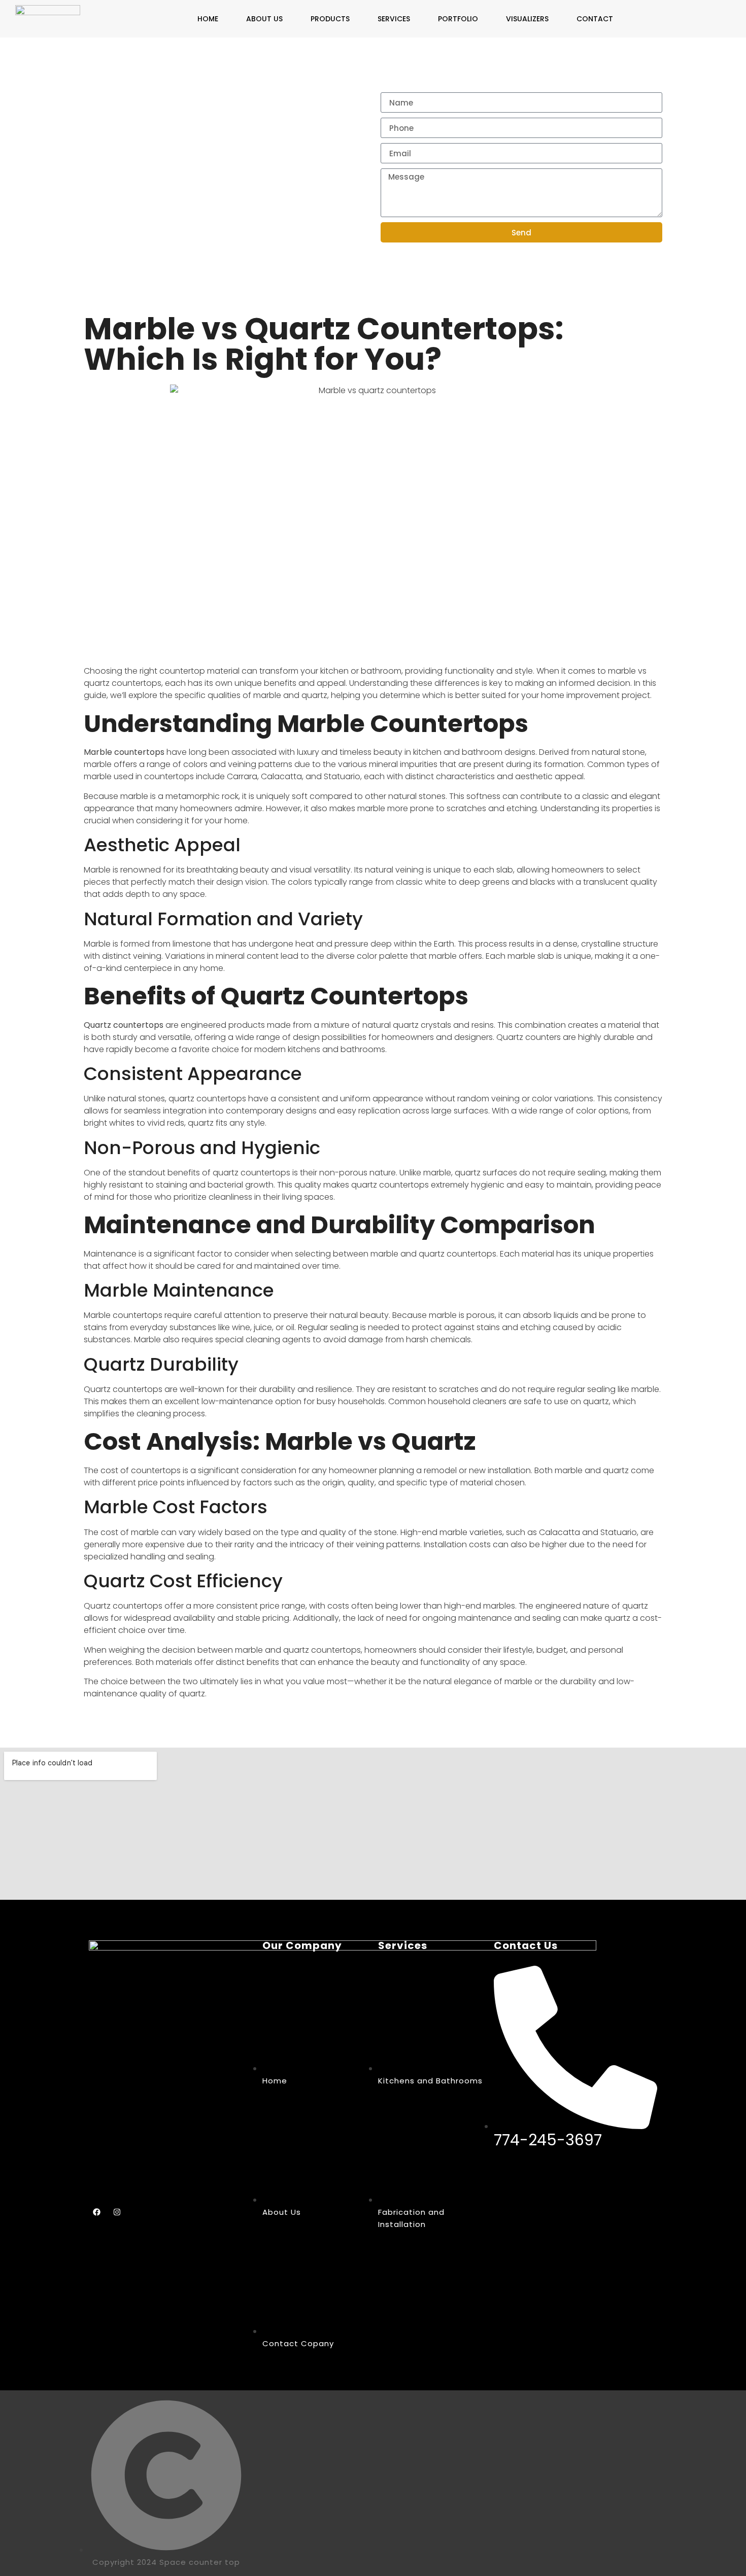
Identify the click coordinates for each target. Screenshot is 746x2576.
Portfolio (458, 19)
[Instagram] (117, 2212)
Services (394, 19)
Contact (595, 19)
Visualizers (527, 19)
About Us (264, 19)
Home (208, 19)
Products (330, 19)
